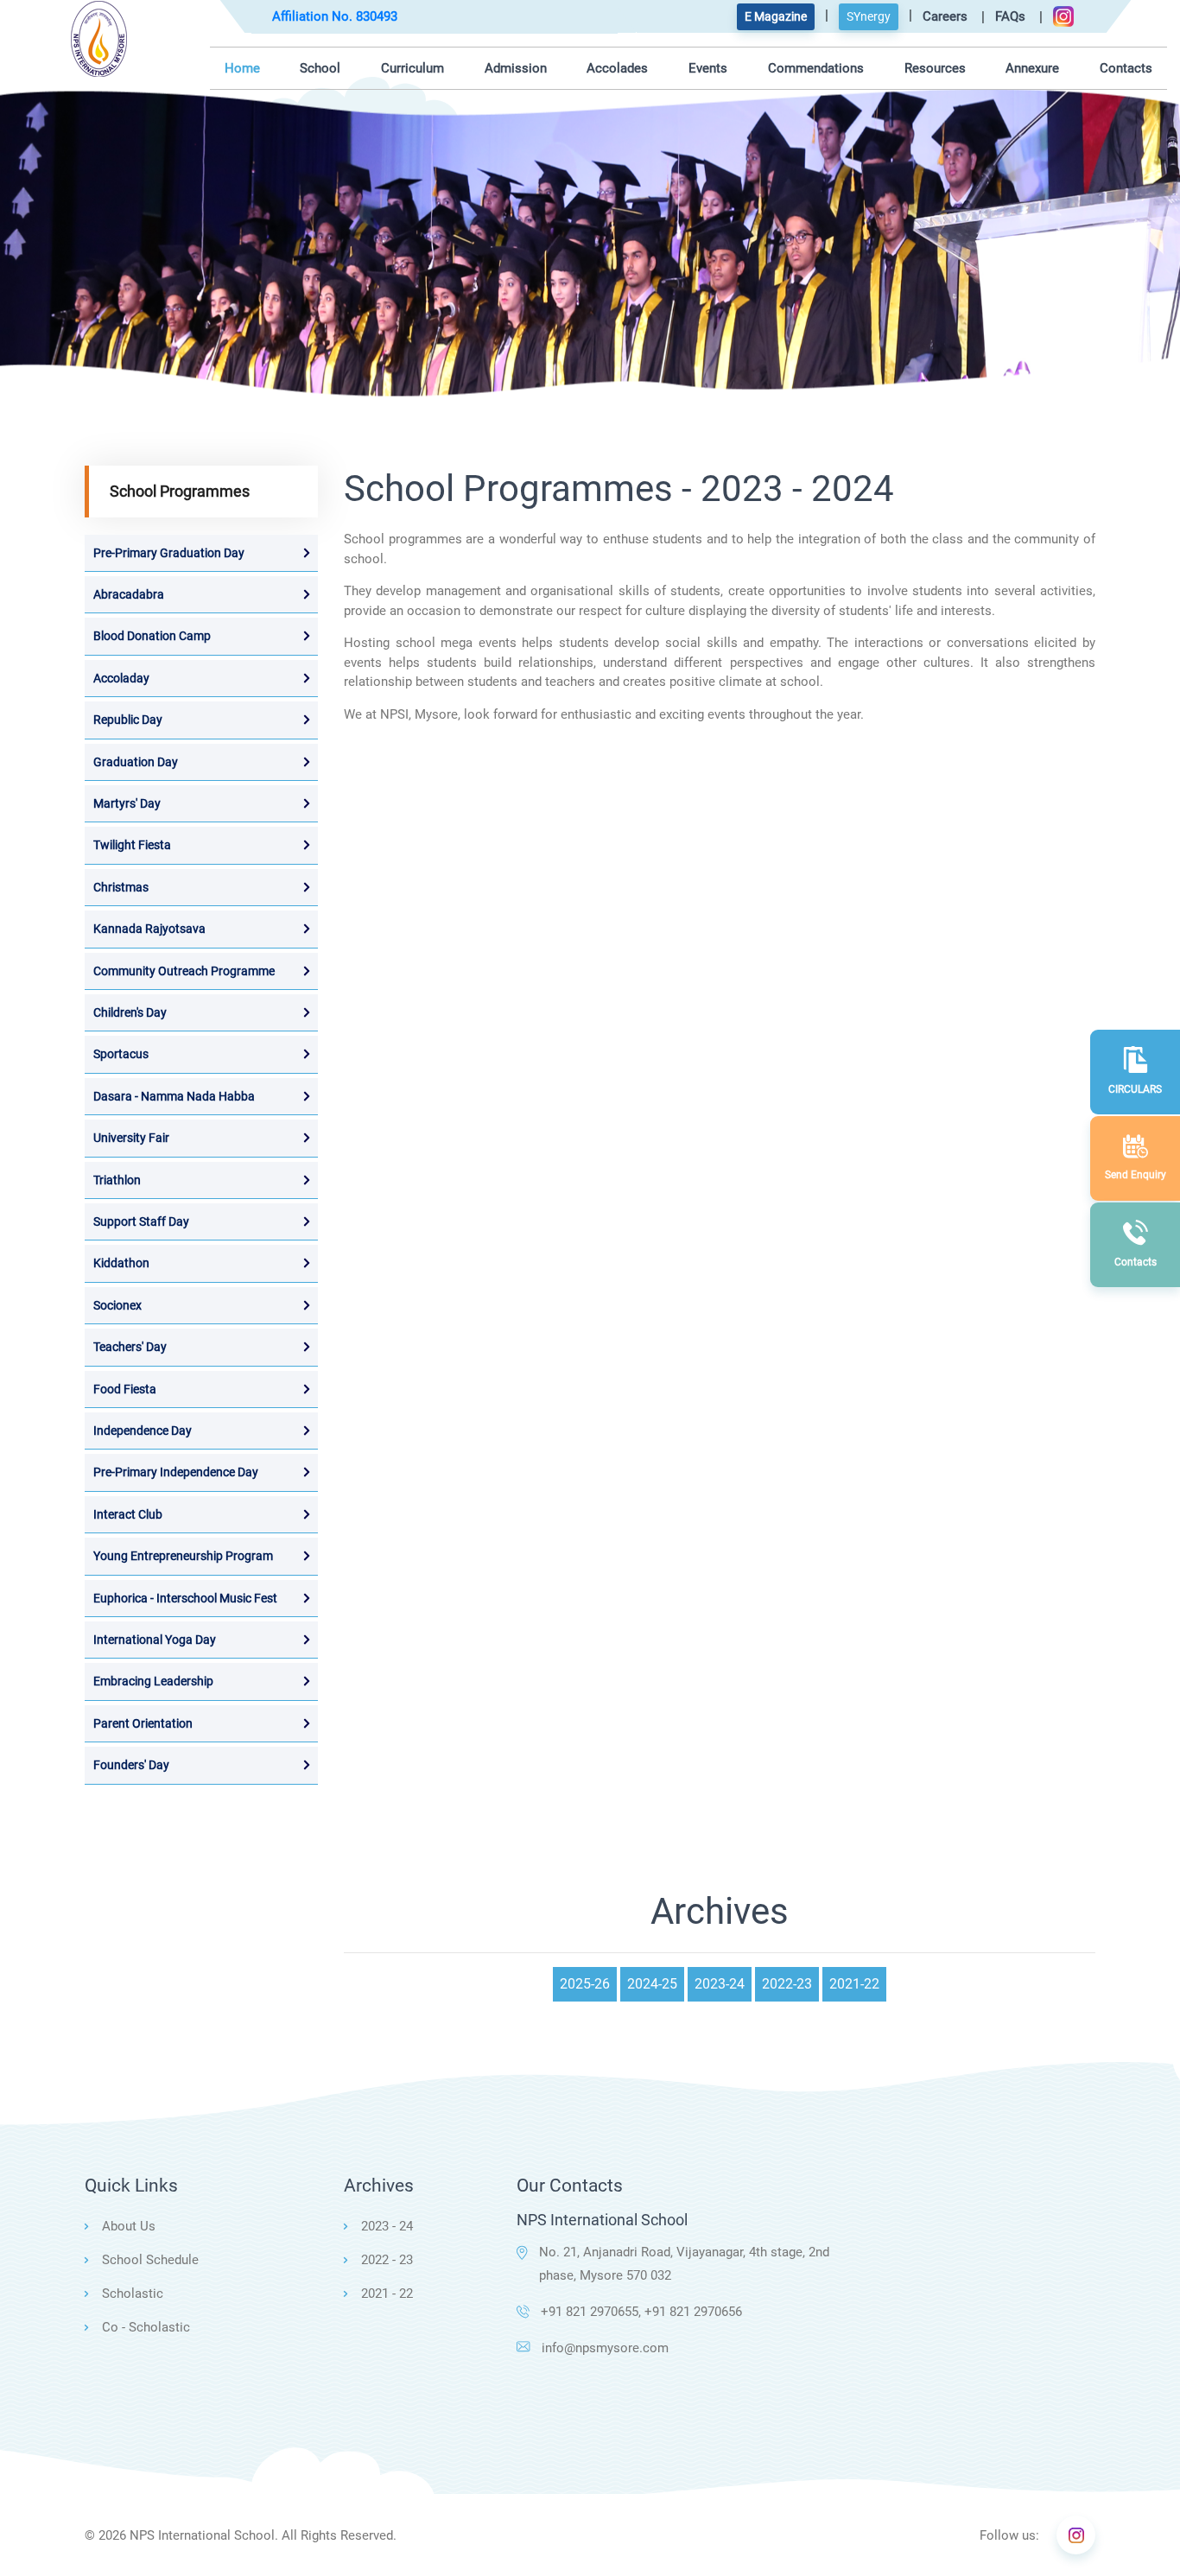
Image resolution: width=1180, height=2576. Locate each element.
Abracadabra (129, 594)
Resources (935, 68)
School (320, 68)
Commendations (816, 68)
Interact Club (128, 1514)
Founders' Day (131, 1765)
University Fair (131, 1138)
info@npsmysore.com (605, 2348)
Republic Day (128, 720)
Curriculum (412, 68)
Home (242, 68)
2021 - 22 (387, 2294)
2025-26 (585, 1984)
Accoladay (121, 678)
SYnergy (869, 16)
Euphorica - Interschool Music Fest (185, 1598)
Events (708, 68)
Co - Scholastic (146, 2327)
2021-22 (854, 1984)
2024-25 (652, 1984)
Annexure (1032, 68)
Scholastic (133, 2294)
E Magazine (776, 16)
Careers (945, 16)
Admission (516, 68)
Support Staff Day (141, 1221)
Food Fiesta (125, 1389)
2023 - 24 (387, 2226)
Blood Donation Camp (152, 636)
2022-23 (787, 1984)
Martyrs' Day (127, 803)
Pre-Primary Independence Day (176, 1472)
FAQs (1010, 16)
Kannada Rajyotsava (149, 929)
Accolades (617, 68)
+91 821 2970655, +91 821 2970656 (641, 2312)
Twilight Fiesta (132, 845)
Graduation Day (136, 762)
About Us (129, 2226)
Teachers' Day (130, 1347)
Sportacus (121, 1054)
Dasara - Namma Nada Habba (174, 1096)
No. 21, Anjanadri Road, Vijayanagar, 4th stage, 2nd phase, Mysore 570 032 (684, 2264)
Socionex (117, 1305)
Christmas (121, 887)
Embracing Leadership (153, 1681)
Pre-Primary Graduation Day (169, 553)
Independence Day (143, 1431)
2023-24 (720, 1984)
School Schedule (150, 2260)
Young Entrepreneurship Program (183, 1556)
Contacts (1126, 68)
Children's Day (130, 1012)
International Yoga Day (155, 1640)
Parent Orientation (143, 1723)
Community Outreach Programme (184, 971)
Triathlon (117, 1180)
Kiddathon (121, 1263)
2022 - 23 (387, 2260)
